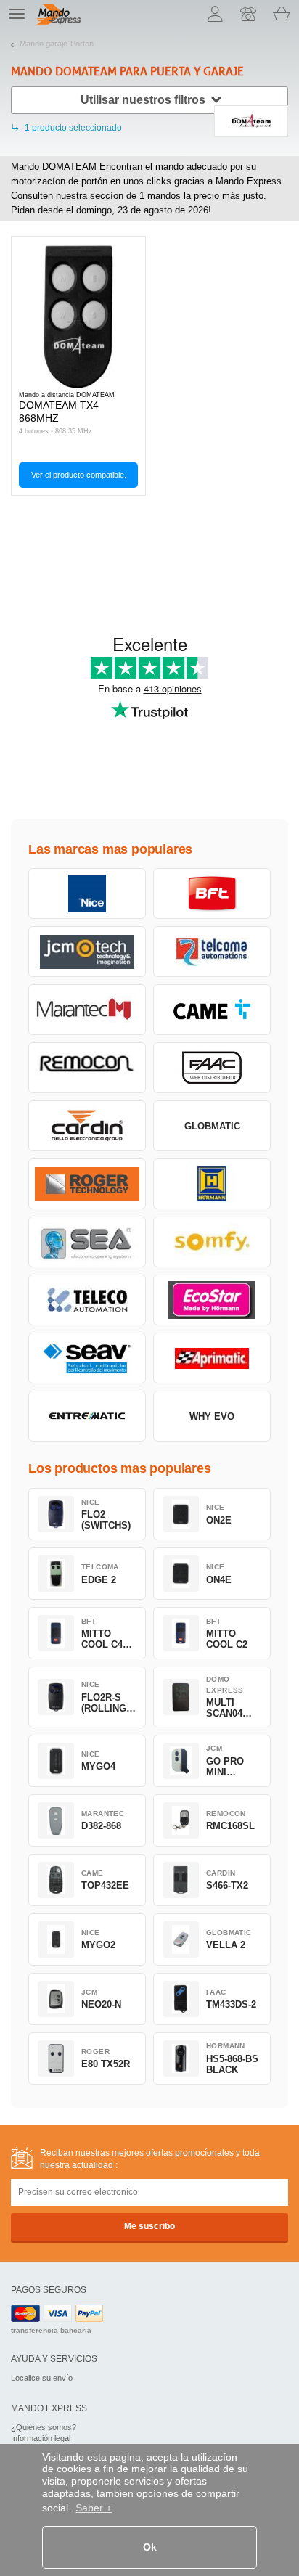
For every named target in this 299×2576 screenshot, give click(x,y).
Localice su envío (42, 2378)
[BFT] (212, 894)
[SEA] (87, 1242)
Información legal (41, 2438)
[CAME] (212, 1010)
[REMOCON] (87, 1068)
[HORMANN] (212, 1184)
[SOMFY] (212, 1242)
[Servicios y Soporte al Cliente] (248, 14)
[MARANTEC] (87, 1010)
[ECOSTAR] (212, 1300)
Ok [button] (150, 2547)
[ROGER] (87, 1184)
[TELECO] (87, 1300)
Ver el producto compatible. (79, 475)
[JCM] (87, 952)
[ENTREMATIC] (87, 1416)
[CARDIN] (87, 1126)
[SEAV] (87, 1358)
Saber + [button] (94, 2508)
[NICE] (87, 894)
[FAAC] (212, 1068)
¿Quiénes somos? (44, 2427)
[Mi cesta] (282, 14)
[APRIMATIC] (212, 1358)
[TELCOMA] (212, 952)
